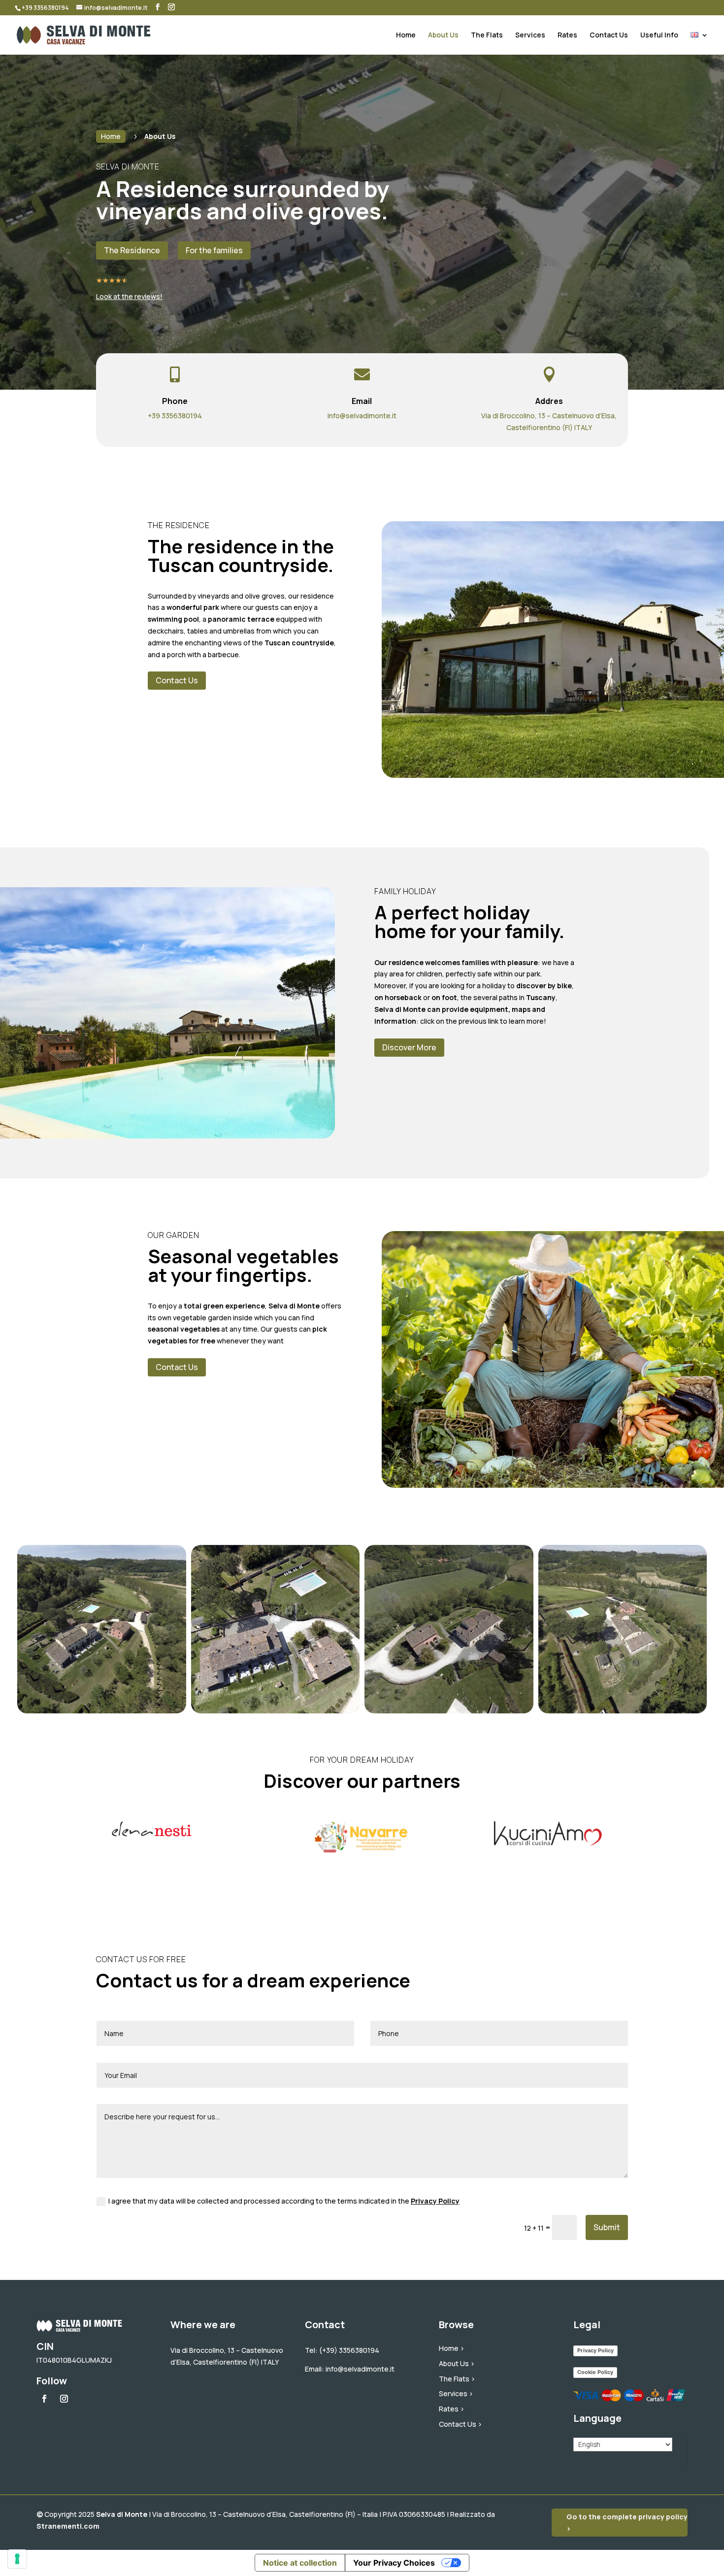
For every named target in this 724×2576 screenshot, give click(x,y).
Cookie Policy (595, 2372)
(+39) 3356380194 (349, 2350)
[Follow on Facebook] (44, 2399)
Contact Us (609, 35)
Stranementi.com (68, 2526)
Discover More (409, 1047)
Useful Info (659, 35)
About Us (443, 35)
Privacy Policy (435, 2201)
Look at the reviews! (129, 296)
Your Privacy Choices (394, 2563)
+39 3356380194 (175, 416)
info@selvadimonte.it (362, 416)
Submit (607, 2227)
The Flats (487, 35)
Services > (456, 2393)
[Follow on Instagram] (64, 2399)
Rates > (452, 2409)
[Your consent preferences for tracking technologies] (17, 2559)
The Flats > (457, 2379)
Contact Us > (461, 2424)
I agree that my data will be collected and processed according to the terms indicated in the (284, 2201)
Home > (452, 2348)
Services (530, 35)
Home (406, 35)
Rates (567, 35)
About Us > (457, 2363)
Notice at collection (300, 2563)
